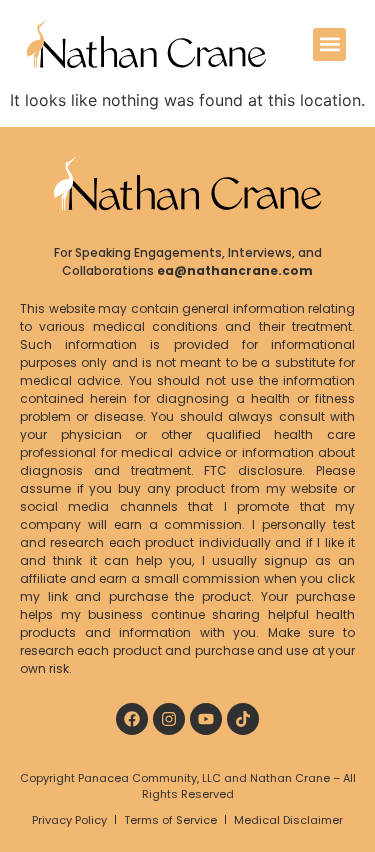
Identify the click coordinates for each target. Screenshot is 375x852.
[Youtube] (206, 719)
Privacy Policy (69, 820)
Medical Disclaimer (288, 820)
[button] (329, 44)
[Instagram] (169, 719)
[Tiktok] (243, 719)
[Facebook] (132, 719)
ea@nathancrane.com (235, 270)
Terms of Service (170, 820)
